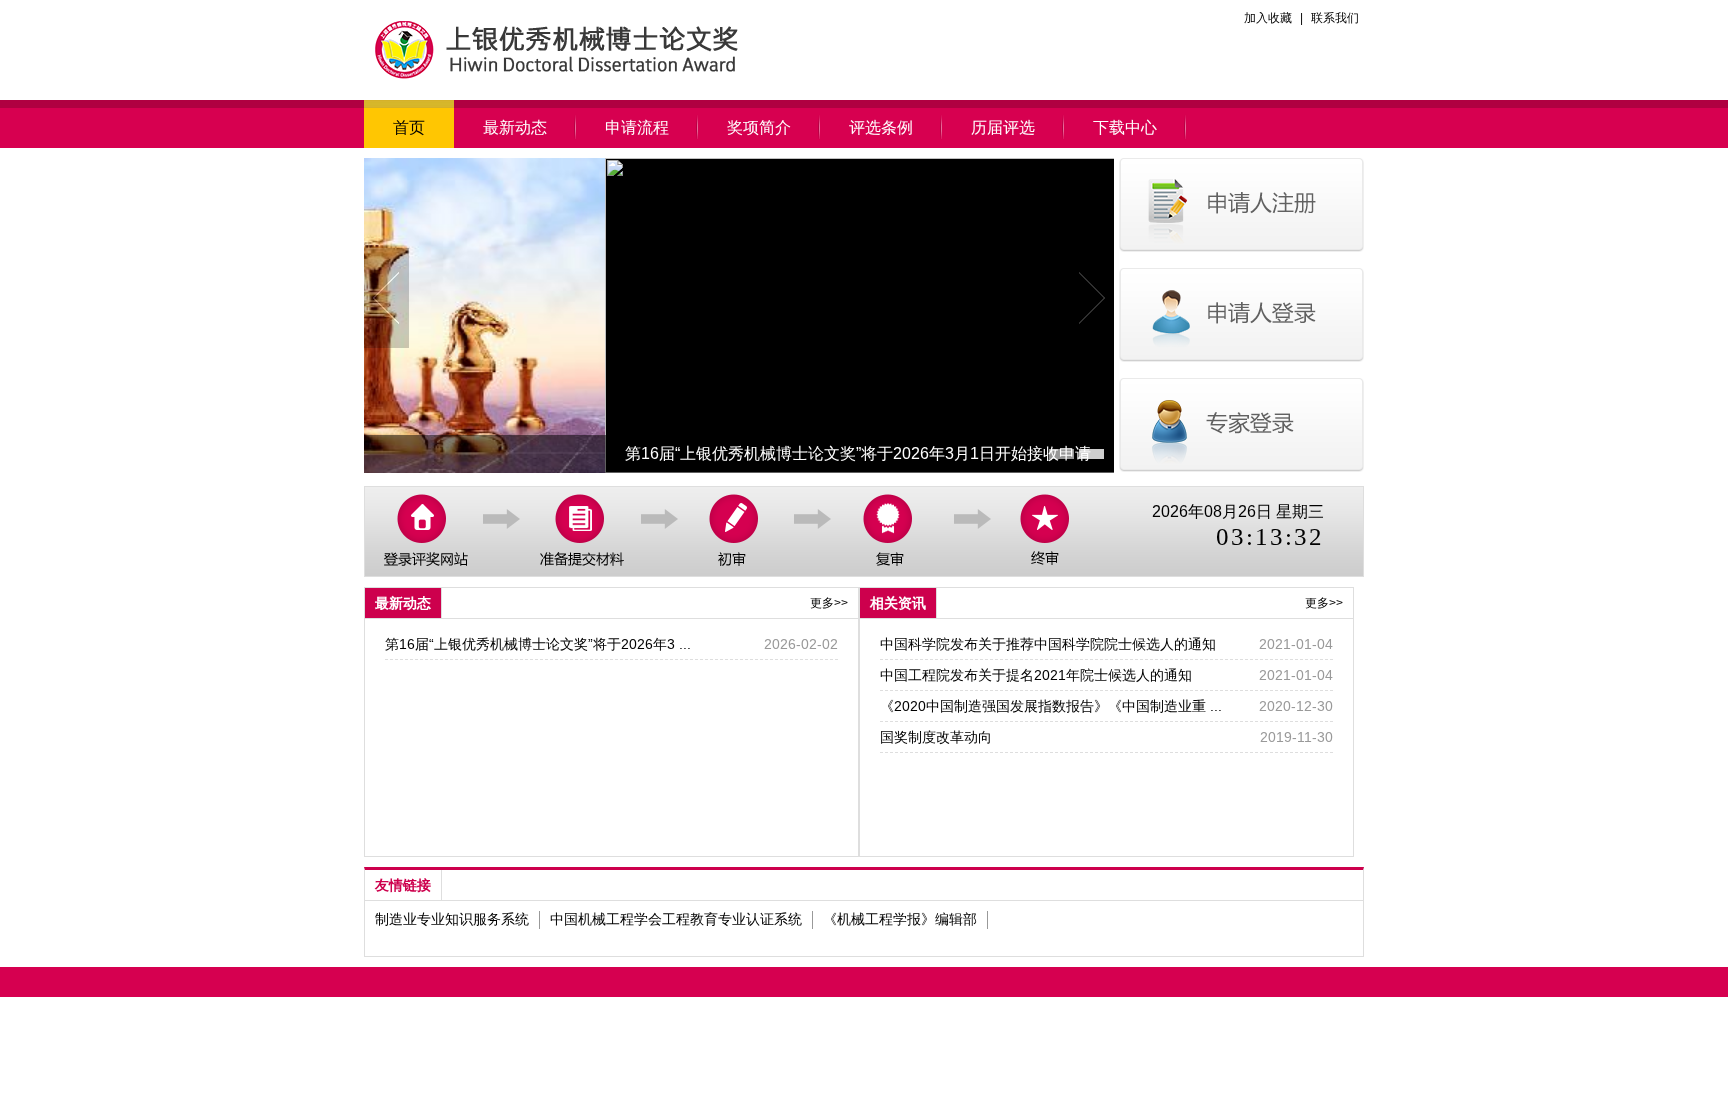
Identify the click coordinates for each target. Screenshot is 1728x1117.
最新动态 (515, 127)
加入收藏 (1268, 18)
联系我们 (1335, 18)
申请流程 (637, 127)
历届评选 (1003, 127)
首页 (409, 127)
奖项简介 (759, 127)
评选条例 (881, 127)
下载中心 (1125, 127)
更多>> (829, 603)
